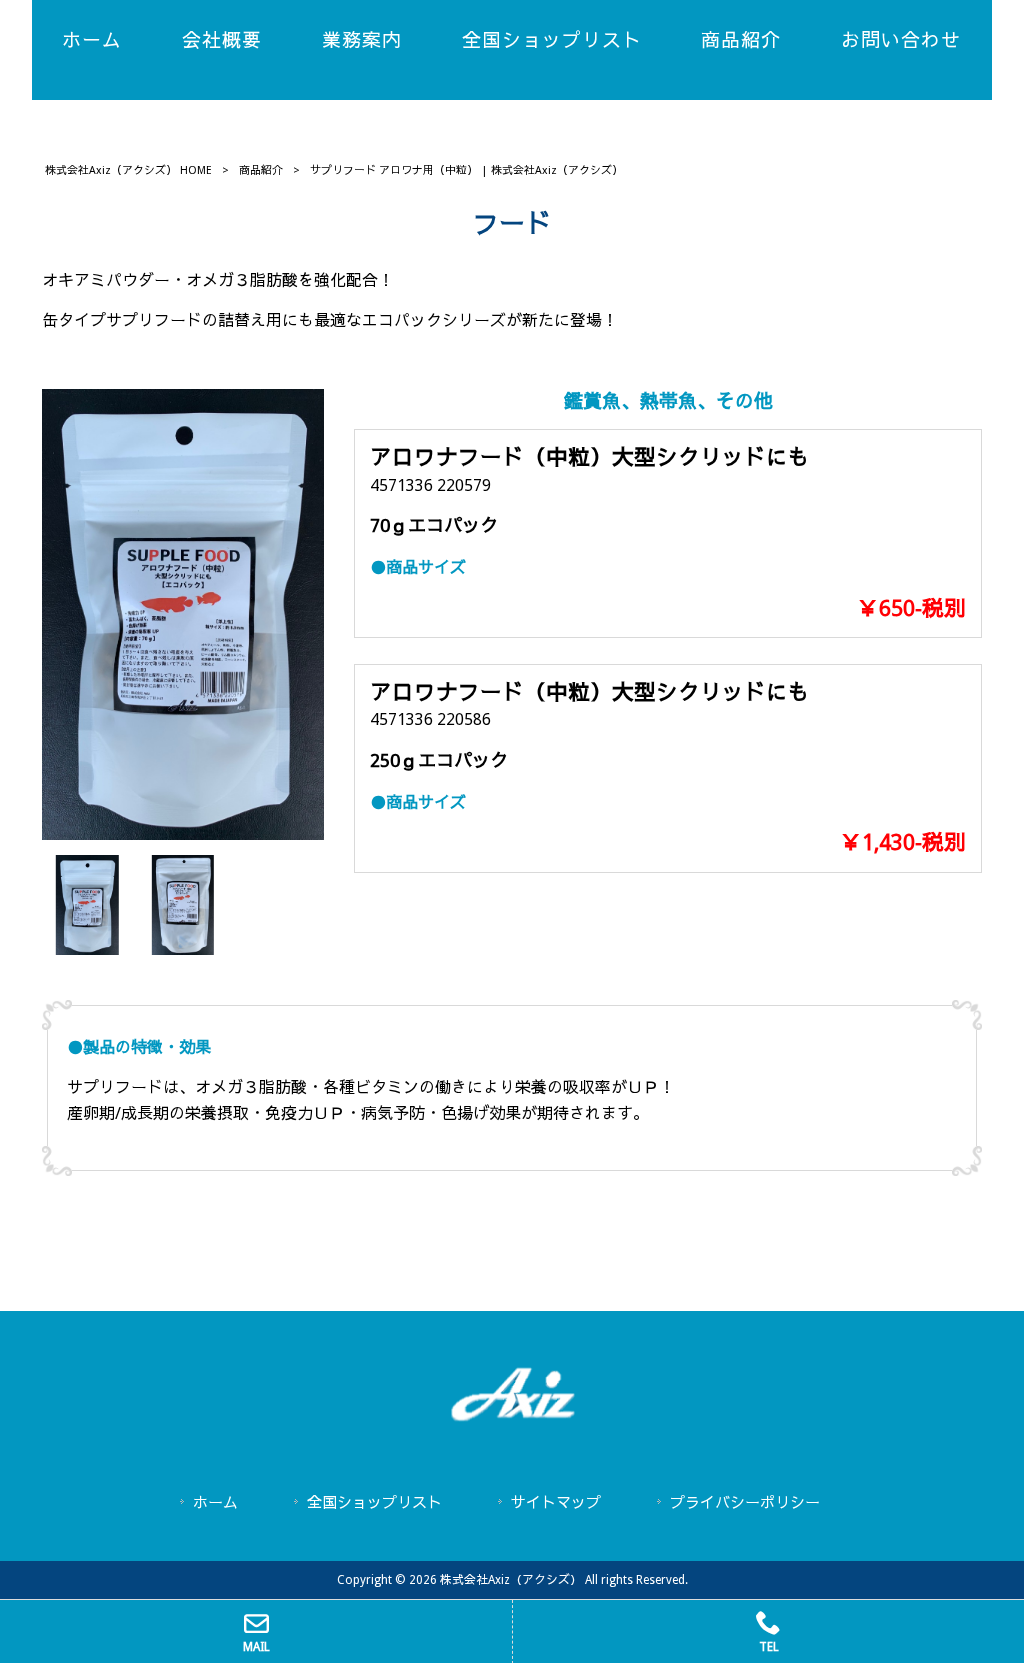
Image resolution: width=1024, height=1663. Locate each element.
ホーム (215, 1503)
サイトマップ (556, 1503)
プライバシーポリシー (745, 1503)
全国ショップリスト (374, 1503)
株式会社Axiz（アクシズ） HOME (128, 170)
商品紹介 (261, 170)
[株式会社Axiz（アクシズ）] (512, 1417)
